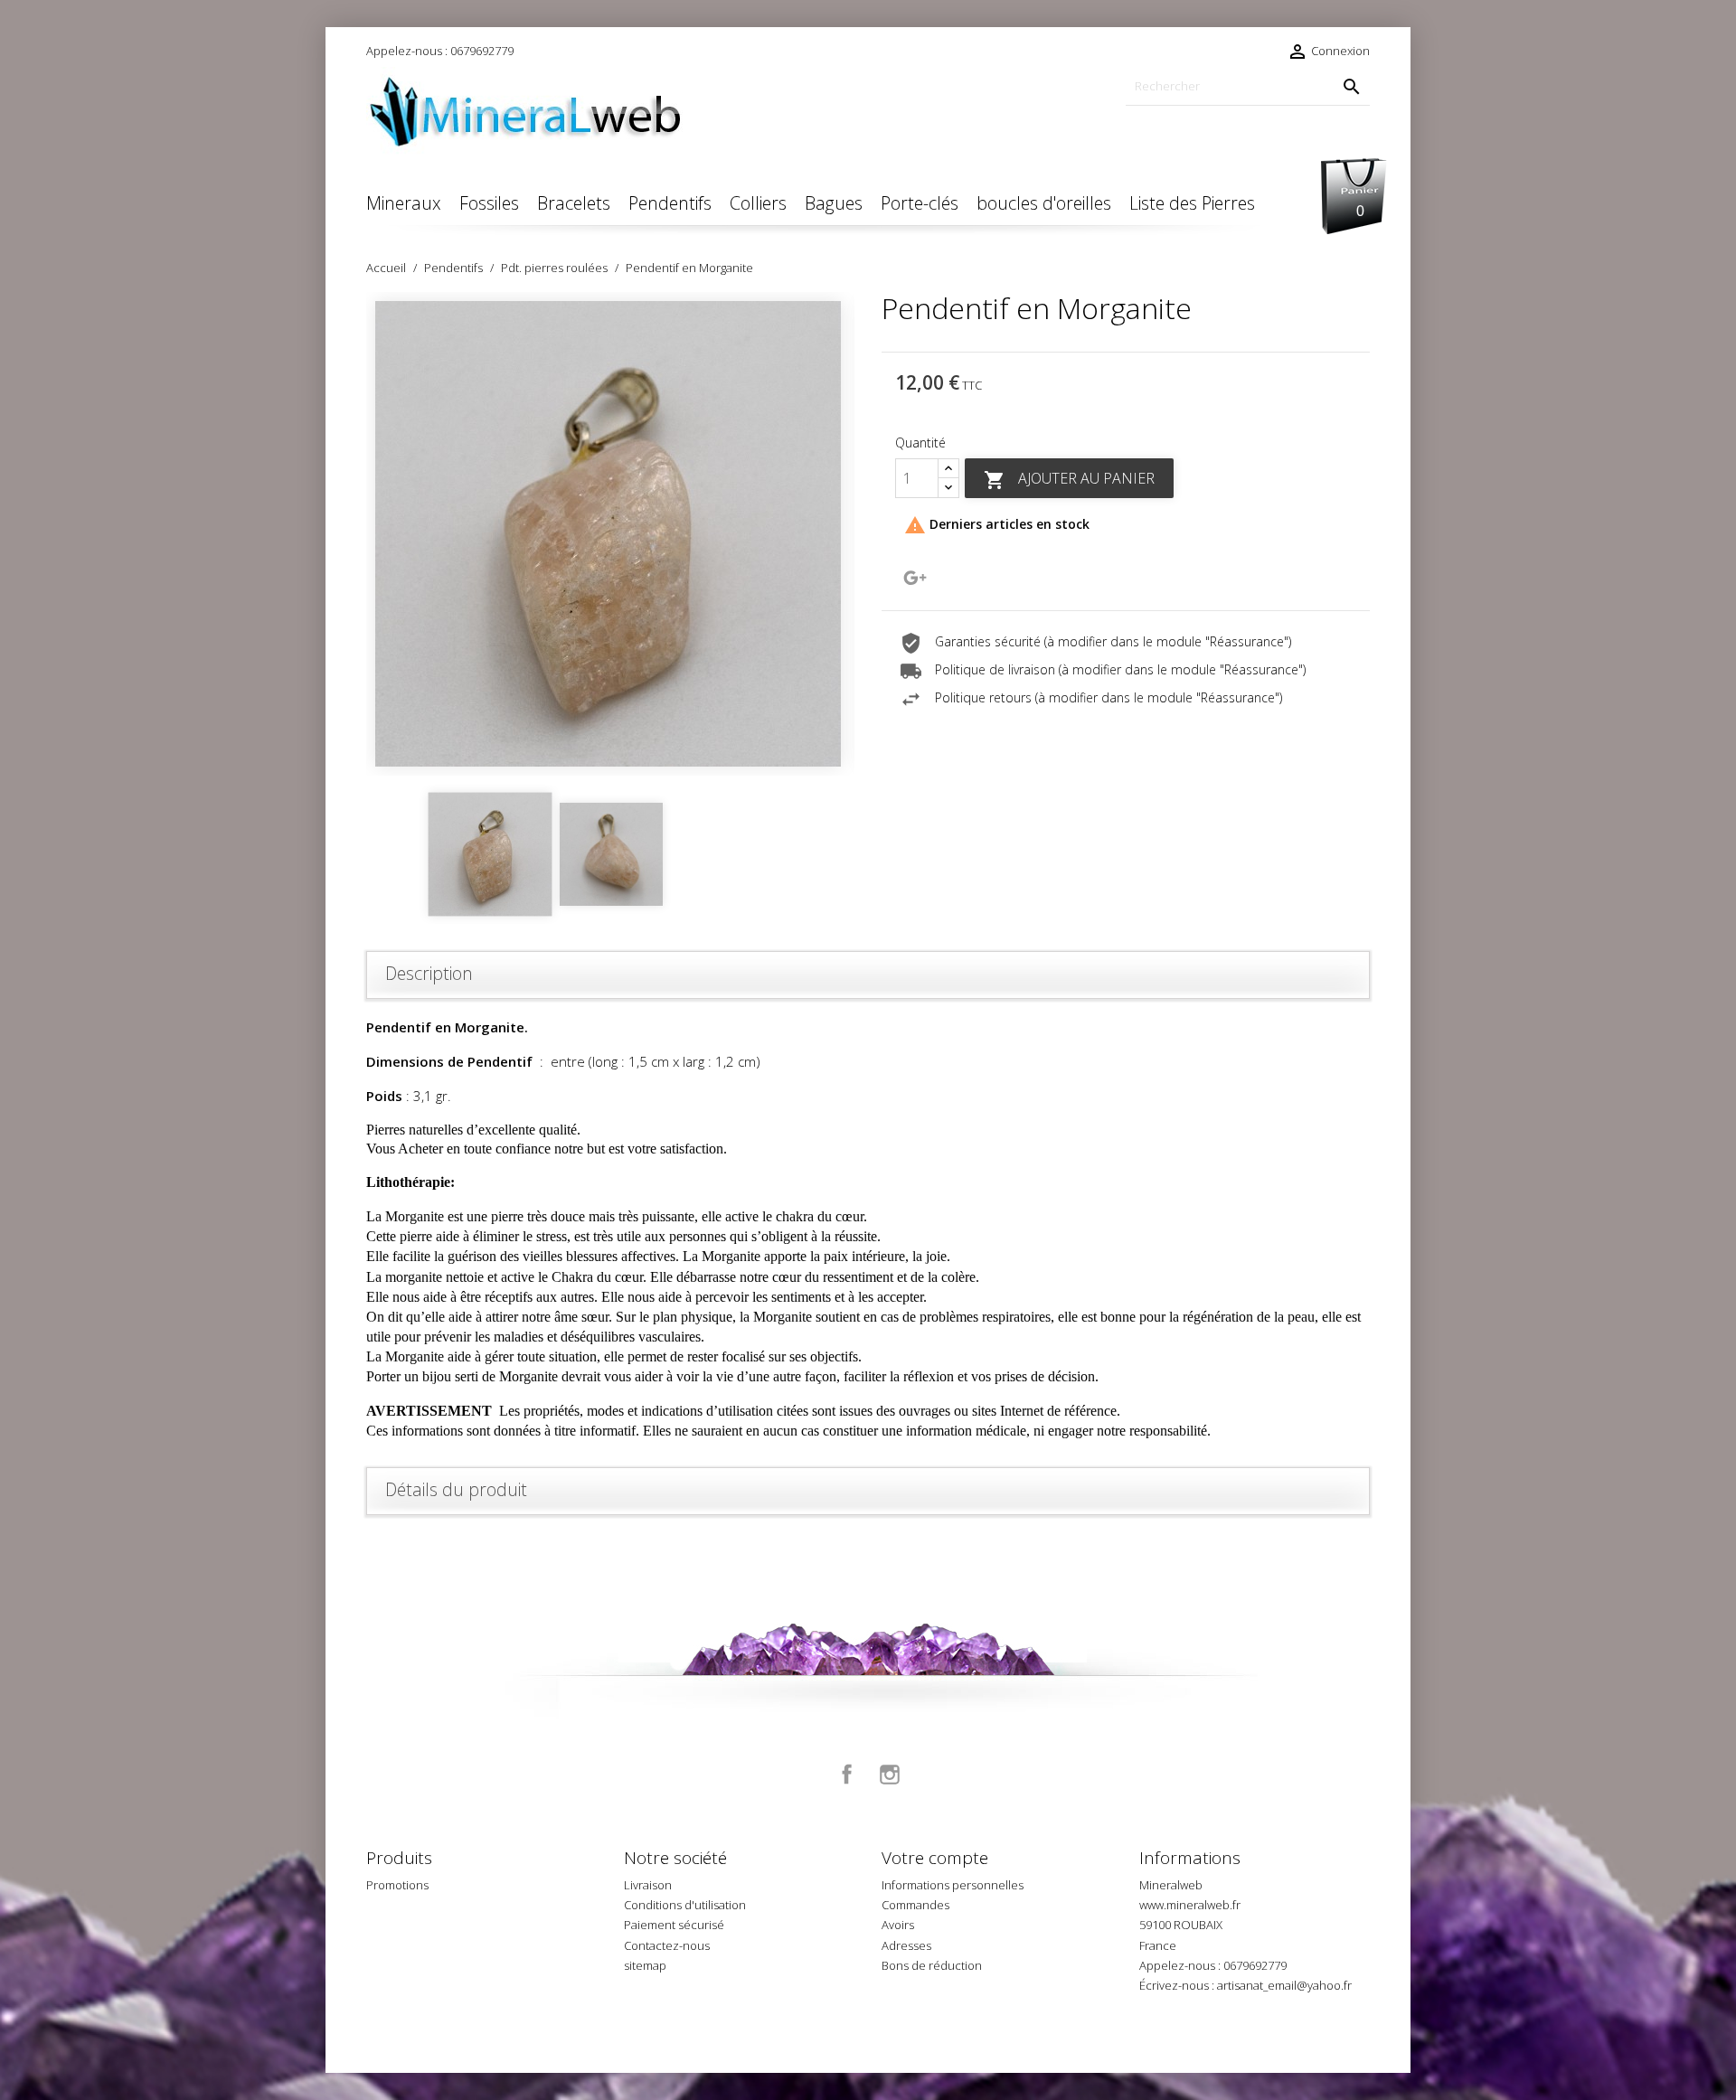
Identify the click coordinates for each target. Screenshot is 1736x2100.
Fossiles (489, 203)
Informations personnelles (953, 1885)
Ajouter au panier (1069, 480)
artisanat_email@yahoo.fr (1284, 1985)
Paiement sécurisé (674, 1925)
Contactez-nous (667, 1945)
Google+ (915, 578)
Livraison (648, 1885)
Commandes (915, 1905)
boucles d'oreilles (1044, 203)
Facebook (847, 1775)
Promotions (397, 1885)
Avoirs (898, 1925)
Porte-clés (920, 203)
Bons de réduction (932, 1965)
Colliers (758, 203)
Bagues (834, 203)
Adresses (906, 1945)
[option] (610, 534)
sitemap (645, 1965)
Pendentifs (670, 203)
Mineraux (404, 203)
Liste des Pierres (1192, 203)
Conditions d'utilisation (685, 1905)
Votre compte (935, 1858)
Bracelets (574, 203)
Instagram (890, 1775)
